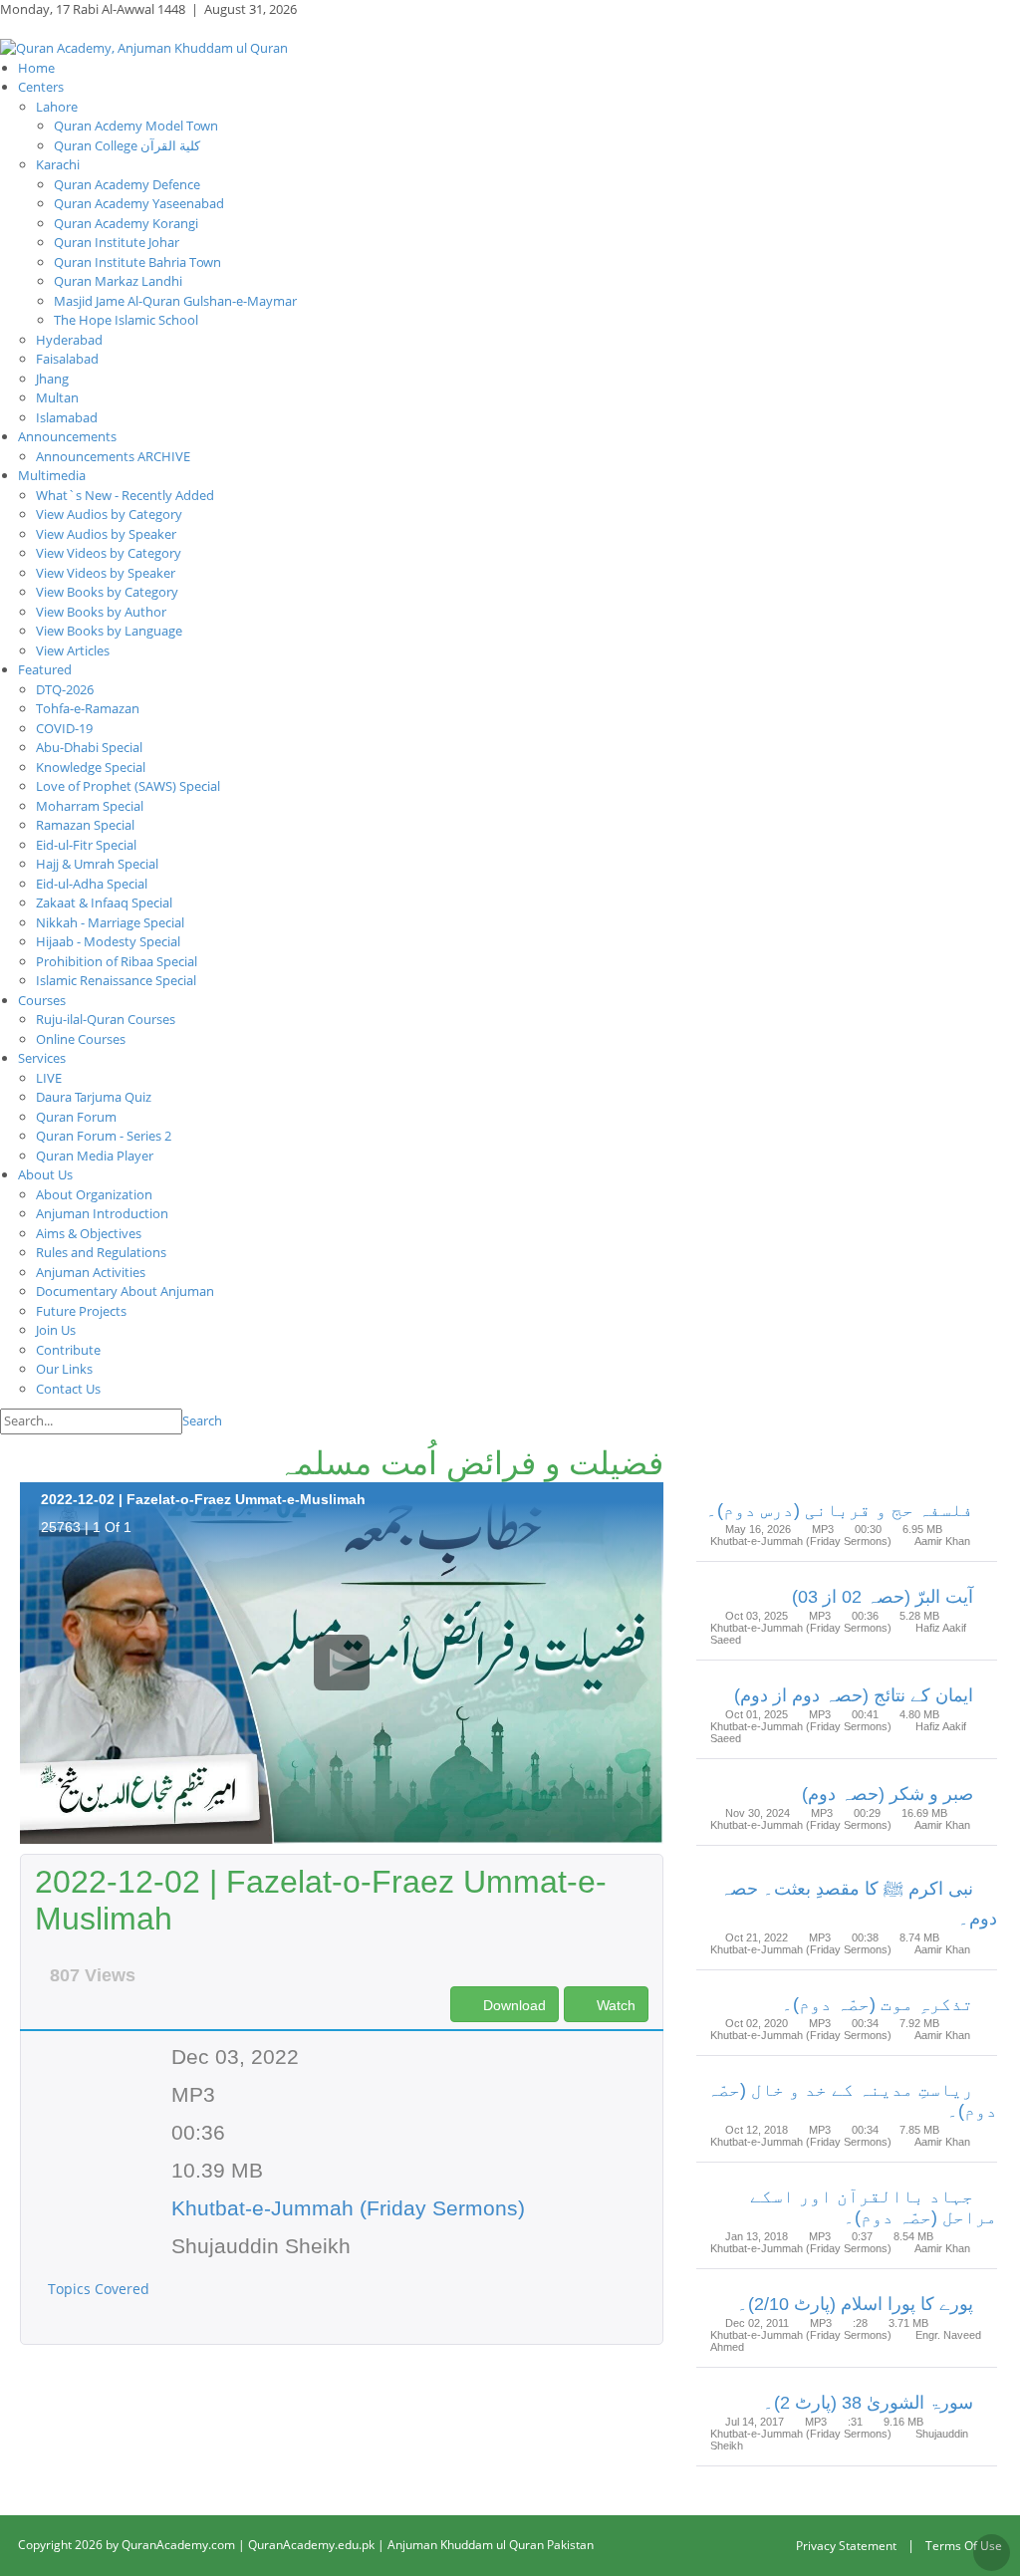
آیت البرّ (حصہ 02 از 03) (883, 1597)
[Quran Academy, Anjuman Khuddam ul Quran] (144, 47)
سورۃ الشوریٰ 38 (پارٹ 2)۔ (868, 2403)
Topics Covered (101, 2289)
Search (202, 1420)
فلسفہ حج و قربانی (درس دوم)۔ (840, 1510)
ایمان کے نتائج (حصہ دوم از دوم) (854, 1695)
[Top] (992, 2553)
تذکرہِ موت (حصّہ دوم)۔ (878, 2004)
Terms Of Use (964, 2546)
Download (512, 2005)
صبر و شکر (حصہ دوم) (888, 1794)
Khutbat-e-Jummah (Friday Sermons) (348, 2208)
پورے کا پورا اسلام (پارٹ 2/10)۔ (855, 2304)
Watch (614, 2005)
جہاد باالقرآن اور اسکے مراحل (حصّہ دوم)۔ (874, 2207)
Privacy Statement (846, 2546)
